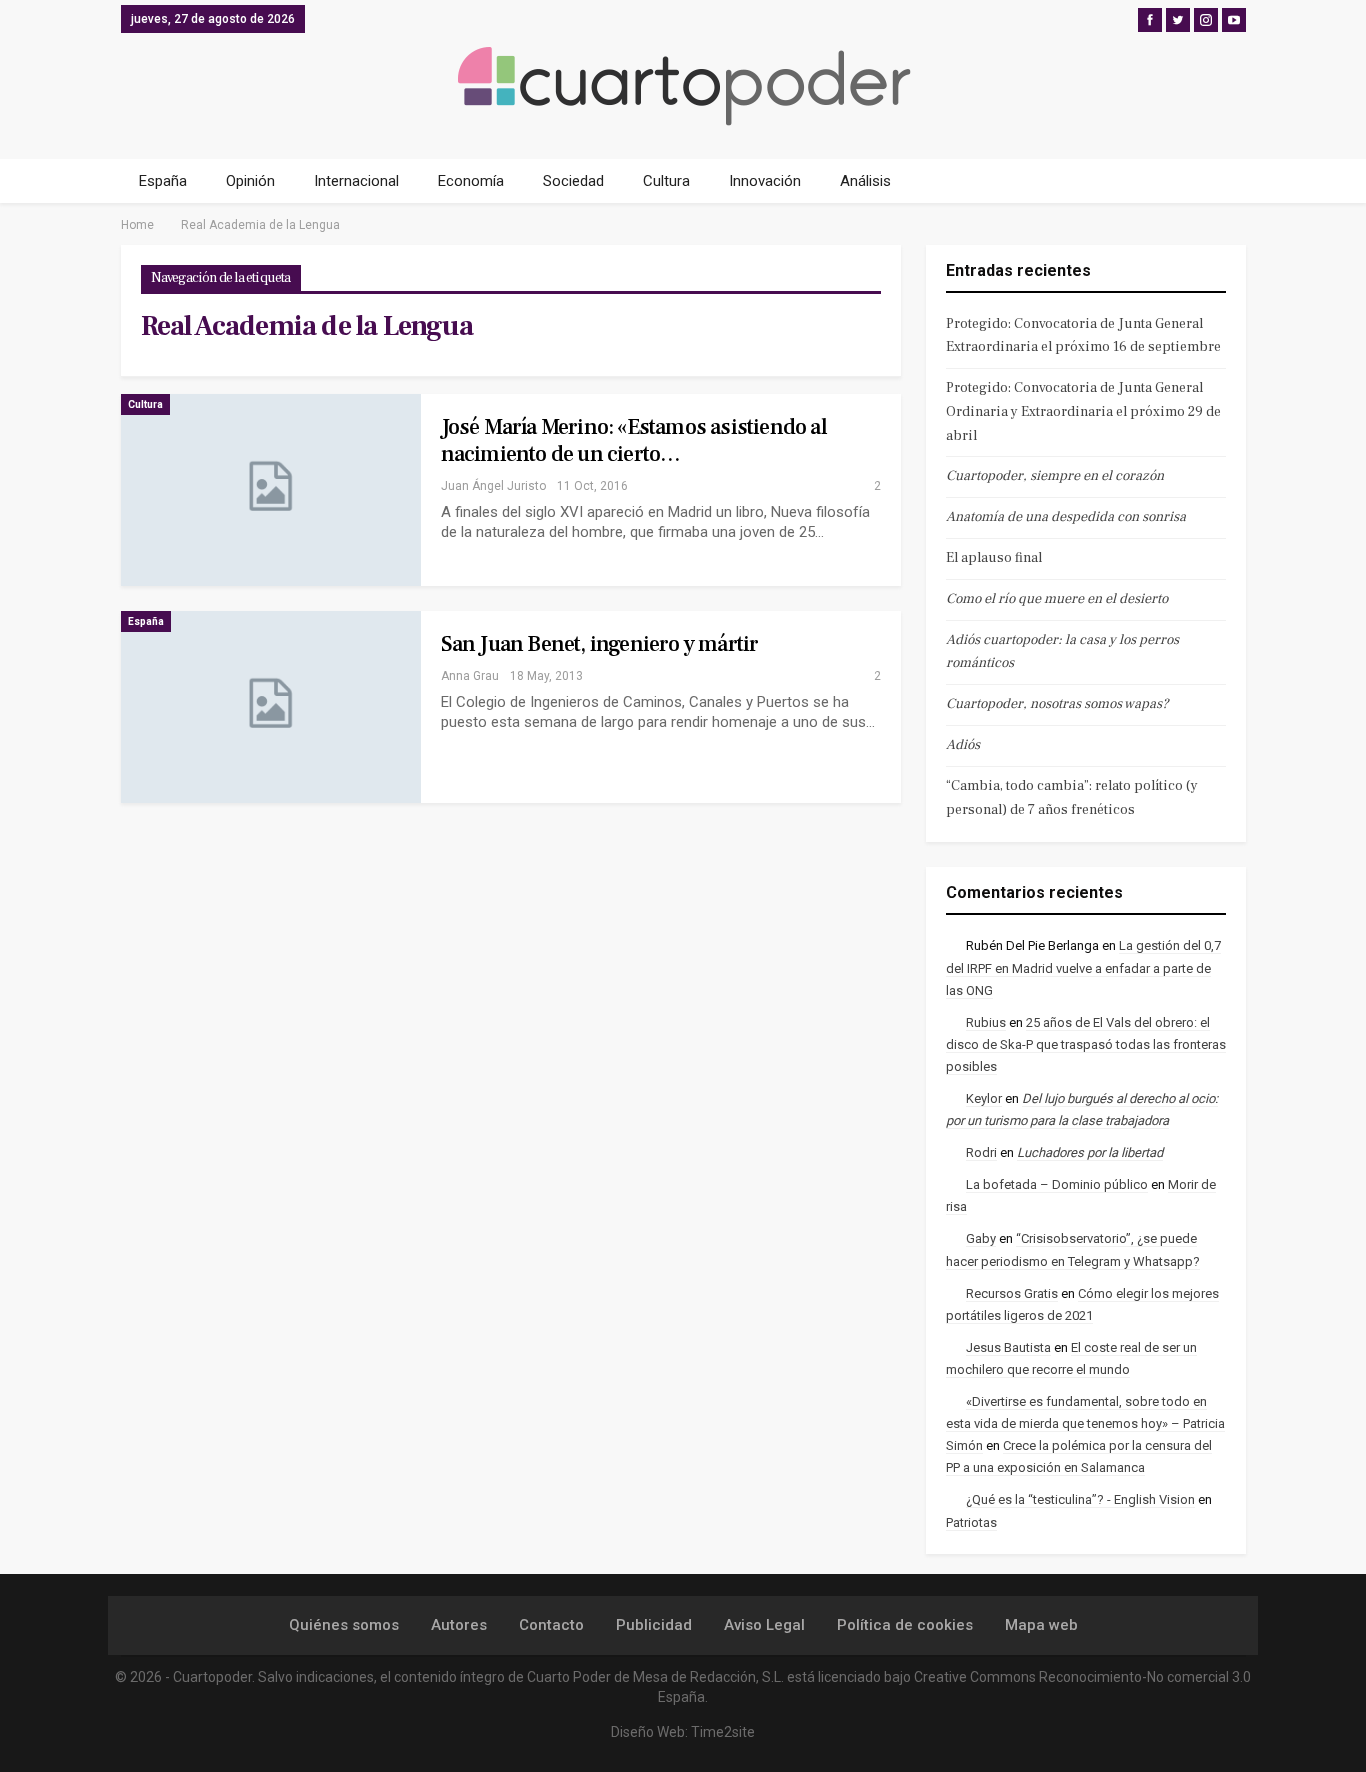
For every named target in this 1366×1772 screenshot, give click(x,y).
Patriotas (971, 1522)
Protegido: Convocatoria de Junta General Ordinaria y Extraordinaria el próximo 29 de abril (1083, 412)
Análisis (865, 181)
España (163, 181)
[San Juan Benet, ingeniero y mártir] (271, 707)
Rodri (981, 1152)
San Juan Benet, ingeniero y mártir (600, 644)
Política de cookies (905, 1625)
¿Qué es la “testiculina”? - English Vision (1080, 1499)
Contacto (551, 1625)
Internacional (356, 181)
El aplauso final (994, 558)
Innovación (765, 181)
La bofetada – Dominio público (1057, 1184)
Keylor (984, 1098)
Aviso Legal (764, 1625)
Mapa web (1041, 1625)
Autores (459, 1625)
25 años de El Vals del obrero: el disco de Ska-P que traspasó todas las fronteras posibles (1086, 1044)
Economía (471, 181)
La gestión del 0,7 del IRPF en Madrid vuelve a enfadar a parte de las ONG (1083, 967)
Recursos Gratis (1012, 1293)
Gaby (981, 1238)
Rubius (986, 1022)
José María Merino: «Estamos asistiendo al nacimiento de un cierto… (634, 440)
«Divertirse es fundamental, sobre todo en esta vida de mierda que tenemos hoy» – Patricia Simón (1085, 1423)
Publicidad (654, 1625)
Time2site (723, 1732)
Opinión (250, 181)
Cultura (666, 181)
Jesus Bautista (1008, 1347)
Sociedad (573, 181)
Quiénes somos (344, 1625)
